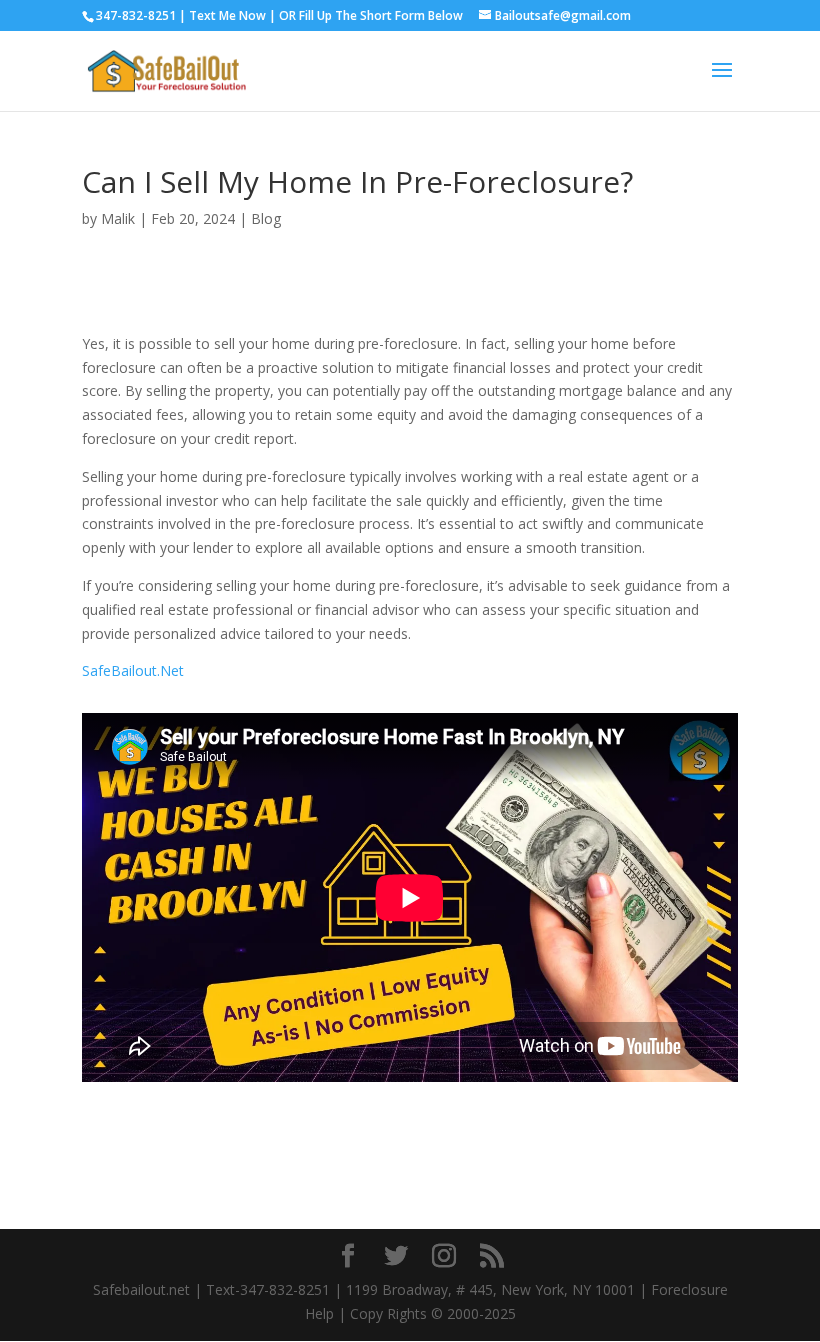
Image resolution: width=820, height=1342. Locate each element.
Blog (266, 218)
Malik (118, 218)
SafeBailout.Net (133, 670)
